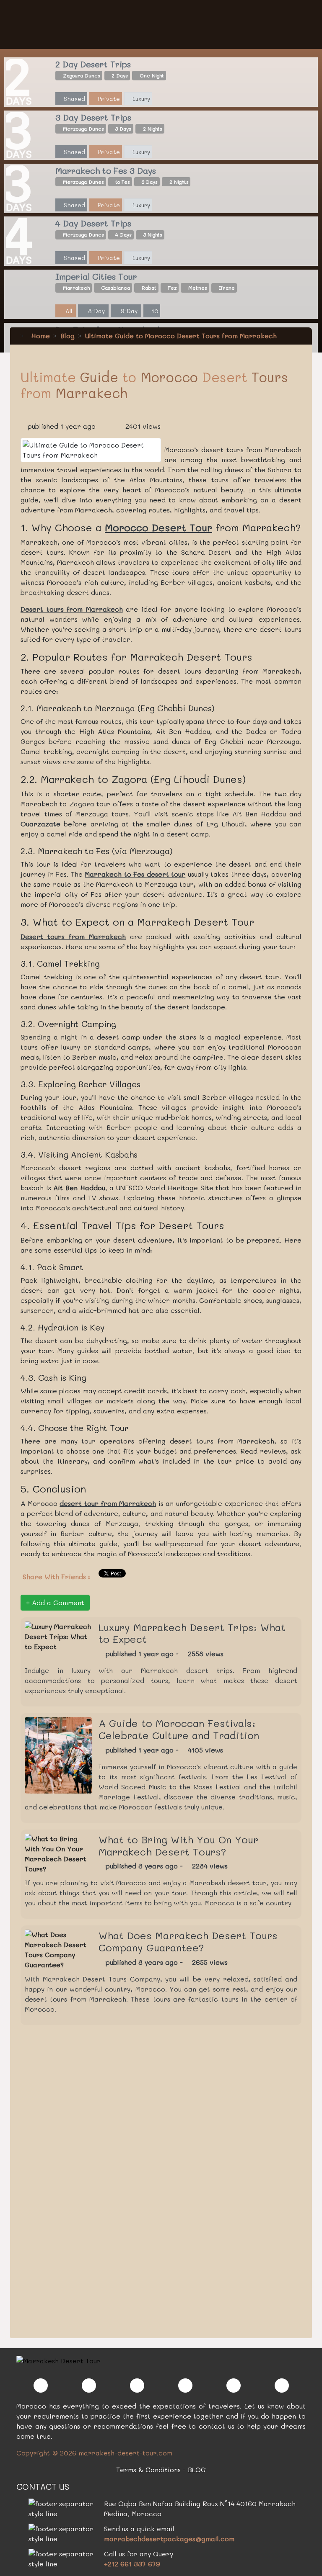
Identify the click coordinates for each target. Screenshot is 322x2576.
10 (154, 311)
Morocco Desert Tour (158, 527)
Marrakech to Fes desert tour (135, 874)
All (68, 311)
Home (39, 336)
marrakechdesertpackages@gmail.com (169, 2539)
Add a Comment (57, 1602)
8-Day (96, 311)
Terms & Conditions (148, 2469)
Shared (74, 99)
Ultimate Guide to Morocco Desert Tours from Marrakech (181, 336)
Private (108, 99)
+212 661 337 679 (132, 2564)
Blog (68, 336)
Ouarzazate (40, 824)
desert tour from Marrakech (108, 1503)
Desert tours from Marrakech (72, 609)
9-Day (128, 311)
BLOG (197, 2469)
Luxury (140, 99)
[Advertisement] (83, 2185)
